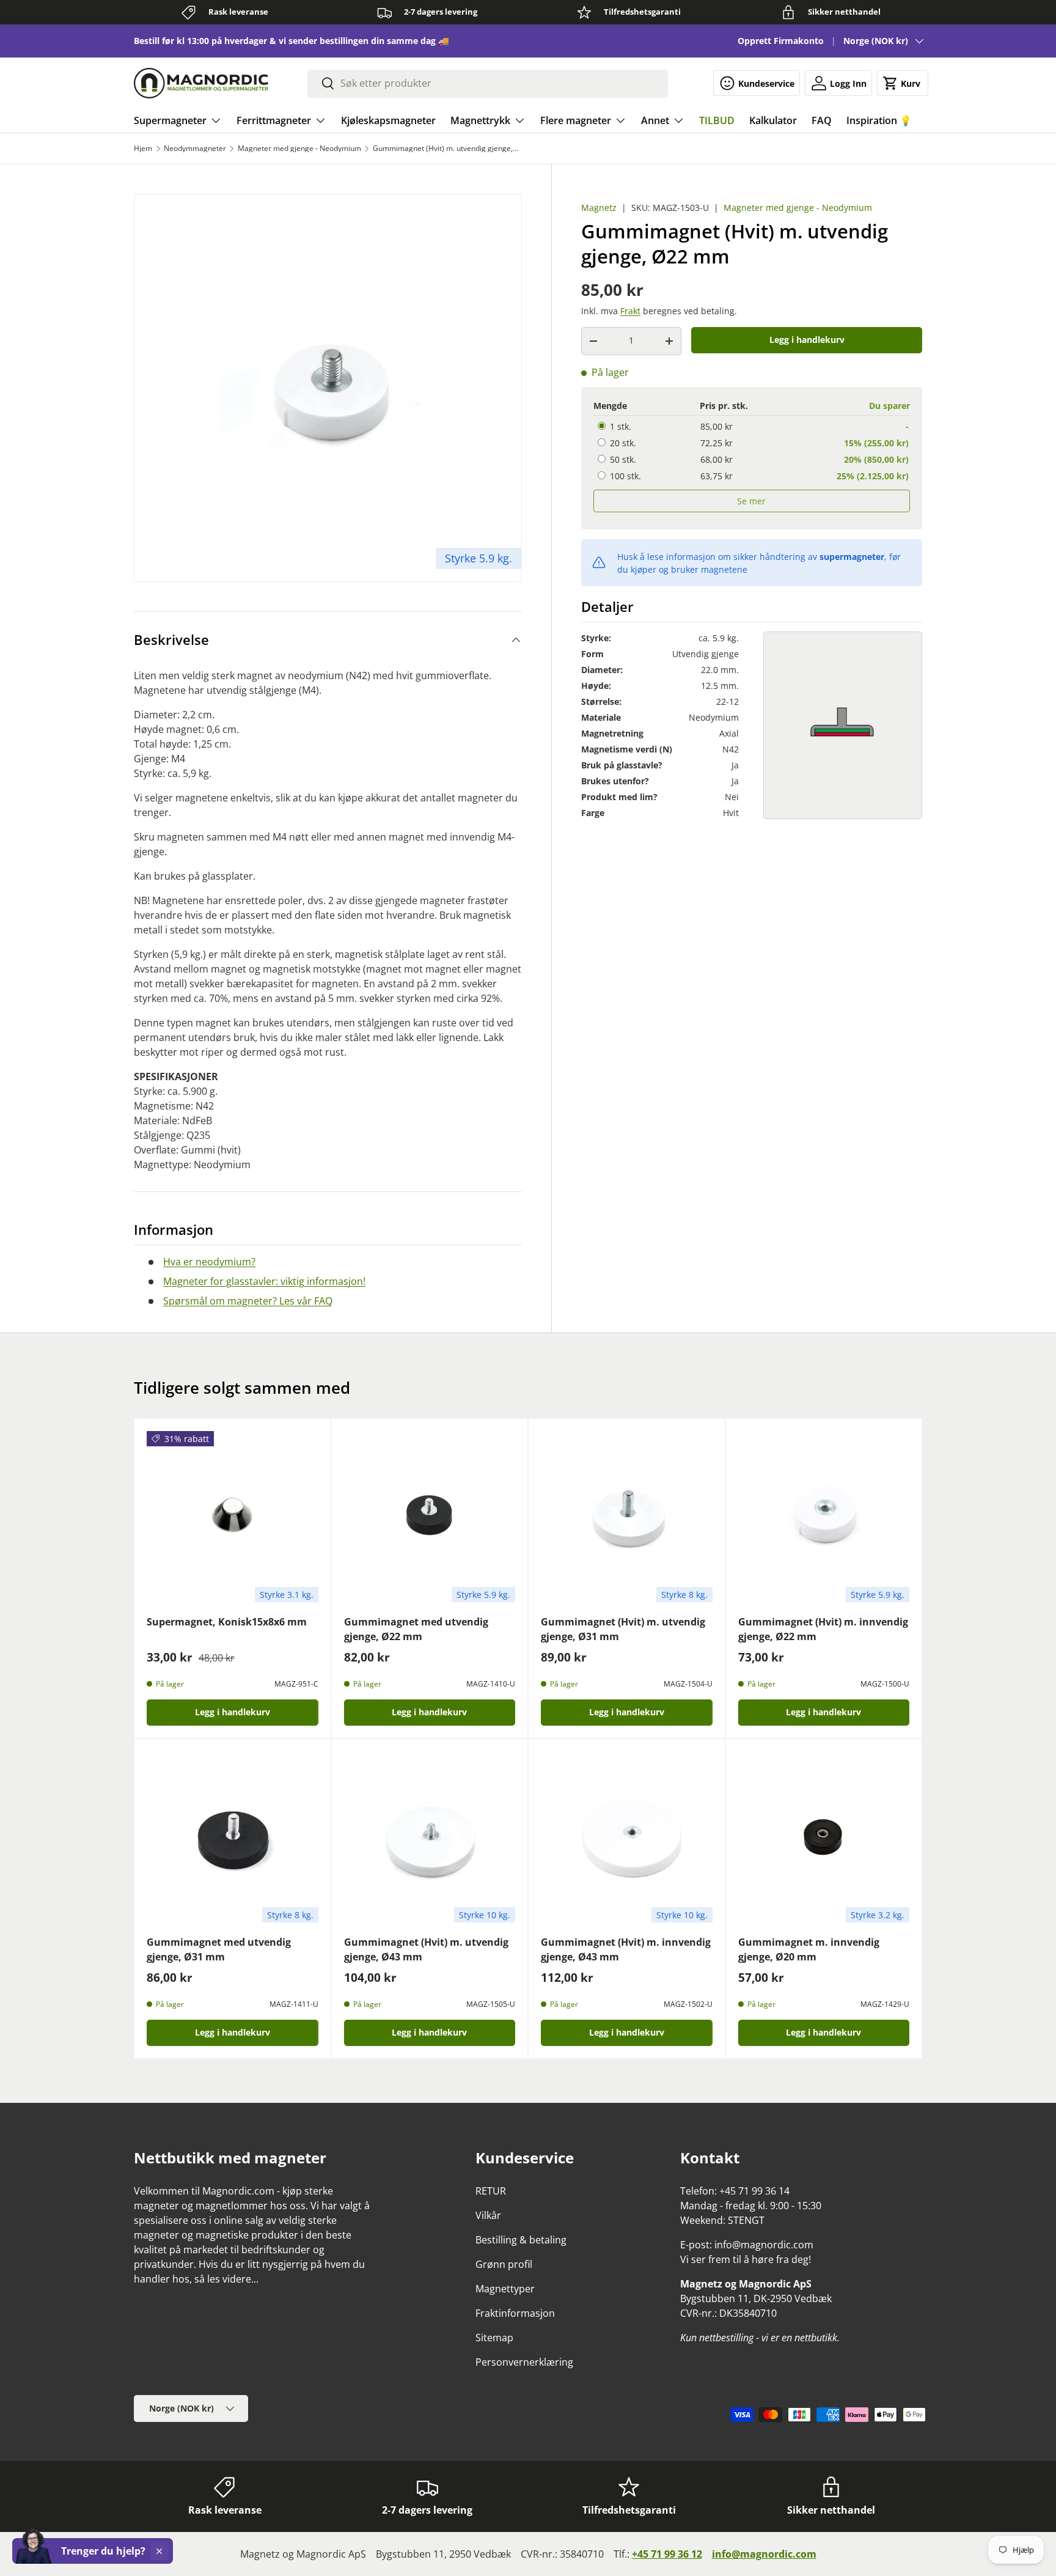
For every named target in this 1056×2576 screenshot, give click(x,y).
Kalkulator (773, 120)
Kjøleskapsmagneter (388, 120)
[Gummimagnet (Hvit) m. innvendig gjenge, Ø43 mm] (627, 1837)
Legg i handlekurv (807, 340)
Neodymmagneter (195, 149)
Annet (655, 120)
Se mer (751, 501)
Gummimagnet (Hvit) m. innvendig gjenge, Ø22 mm (823, 1629)
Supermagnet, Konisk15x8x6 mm (227, 1622)
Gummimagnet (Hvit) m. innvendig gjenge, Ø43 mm (626, 1949)
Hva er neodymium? (209, 1262)
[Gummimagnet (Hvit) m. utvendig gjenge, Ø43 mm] (430, 1837)
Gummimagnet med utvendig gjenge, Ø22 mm (416, 1629)
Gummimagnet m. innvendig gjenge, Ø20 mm (809, 1949)
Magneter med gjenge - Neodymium (299, 149)
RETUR (491, 2191)
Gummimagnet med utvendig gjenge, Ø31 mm (219, 1949)
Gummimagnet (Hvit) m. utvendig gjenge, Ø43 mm (426, 1949)
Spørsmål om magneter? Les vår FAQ (248, 1301)
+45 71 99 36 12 (667, 2554)
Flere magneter (576, 120)
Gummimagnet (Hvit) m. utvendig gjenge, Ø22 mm (446, 149)
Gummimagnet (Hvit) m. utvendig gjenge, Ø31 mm (623, 1629)
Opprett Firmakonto (781, 41)
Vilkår (488, 2215)
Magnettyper (505, 2289)
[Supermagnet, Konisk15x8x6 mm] (233, 1517)
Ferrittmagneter (274, 120)
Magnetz (599, 208)
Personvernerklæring (524, 2362)
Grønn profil (504, 2264)
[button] (903, 83)
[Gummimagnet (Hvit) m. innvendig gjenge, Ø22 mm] (824, 1517)
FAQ (822, 120)
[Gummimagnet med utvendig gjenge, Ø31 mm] (233, 1837)
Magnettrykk (480, 120)
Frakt (630, 311)
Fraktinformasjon (515, 2313)
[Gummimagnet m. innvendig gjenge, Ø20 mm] (824, 1837)
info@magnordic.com (764, 2554)
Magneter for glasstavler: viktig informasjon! (264, 1281)
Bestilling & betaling (521, 2240)
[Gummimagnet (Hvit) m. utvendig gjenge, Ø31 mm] (627, 1517)
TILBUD (717, 120)
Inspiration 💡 (879, 120)
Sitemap (494, 2338)
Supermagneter (170, 120)
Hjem (143, 149)
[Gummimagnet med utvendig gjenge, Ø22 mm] (430, 1517)
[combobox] (488, 83)
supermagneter (852, 557)
